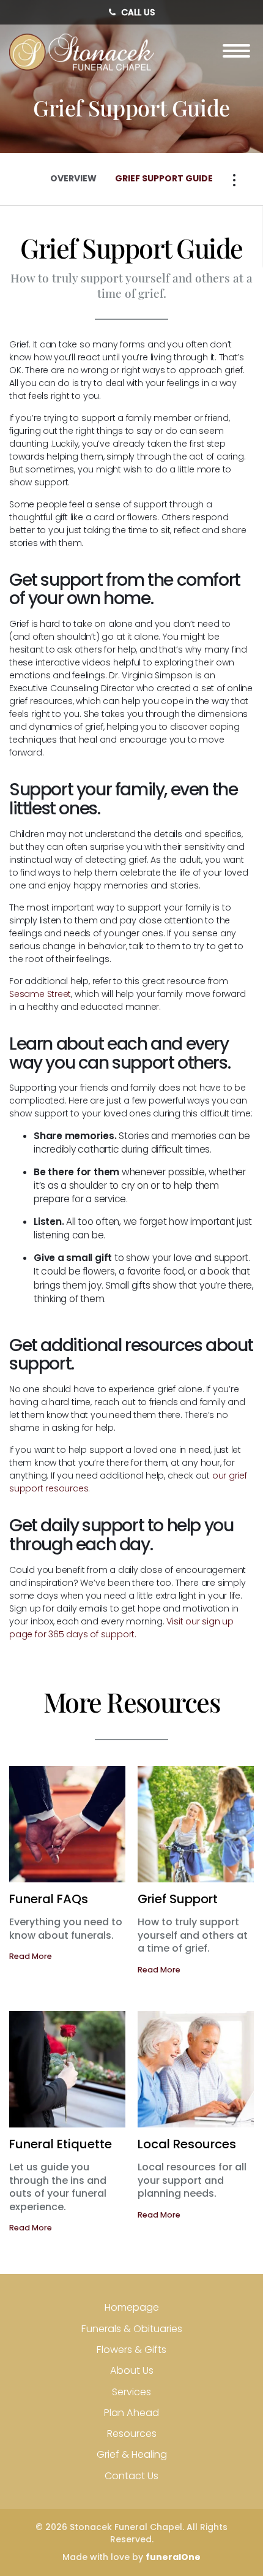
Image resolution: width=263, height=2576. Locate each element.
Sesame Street (40, 994)
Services (131, 2392)
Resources (132, 2434)
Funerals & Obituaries (132, 2329)
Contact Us (131, 2476)
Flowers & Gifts (131, 2350)
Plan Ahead (131, 2413)
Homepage (132, 2307)
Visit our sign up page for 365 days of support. (121, 1628)
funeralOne (173, 2557)
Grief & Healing (132, 2454)
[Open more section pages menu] (234, 180)
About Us (132, 2370)
